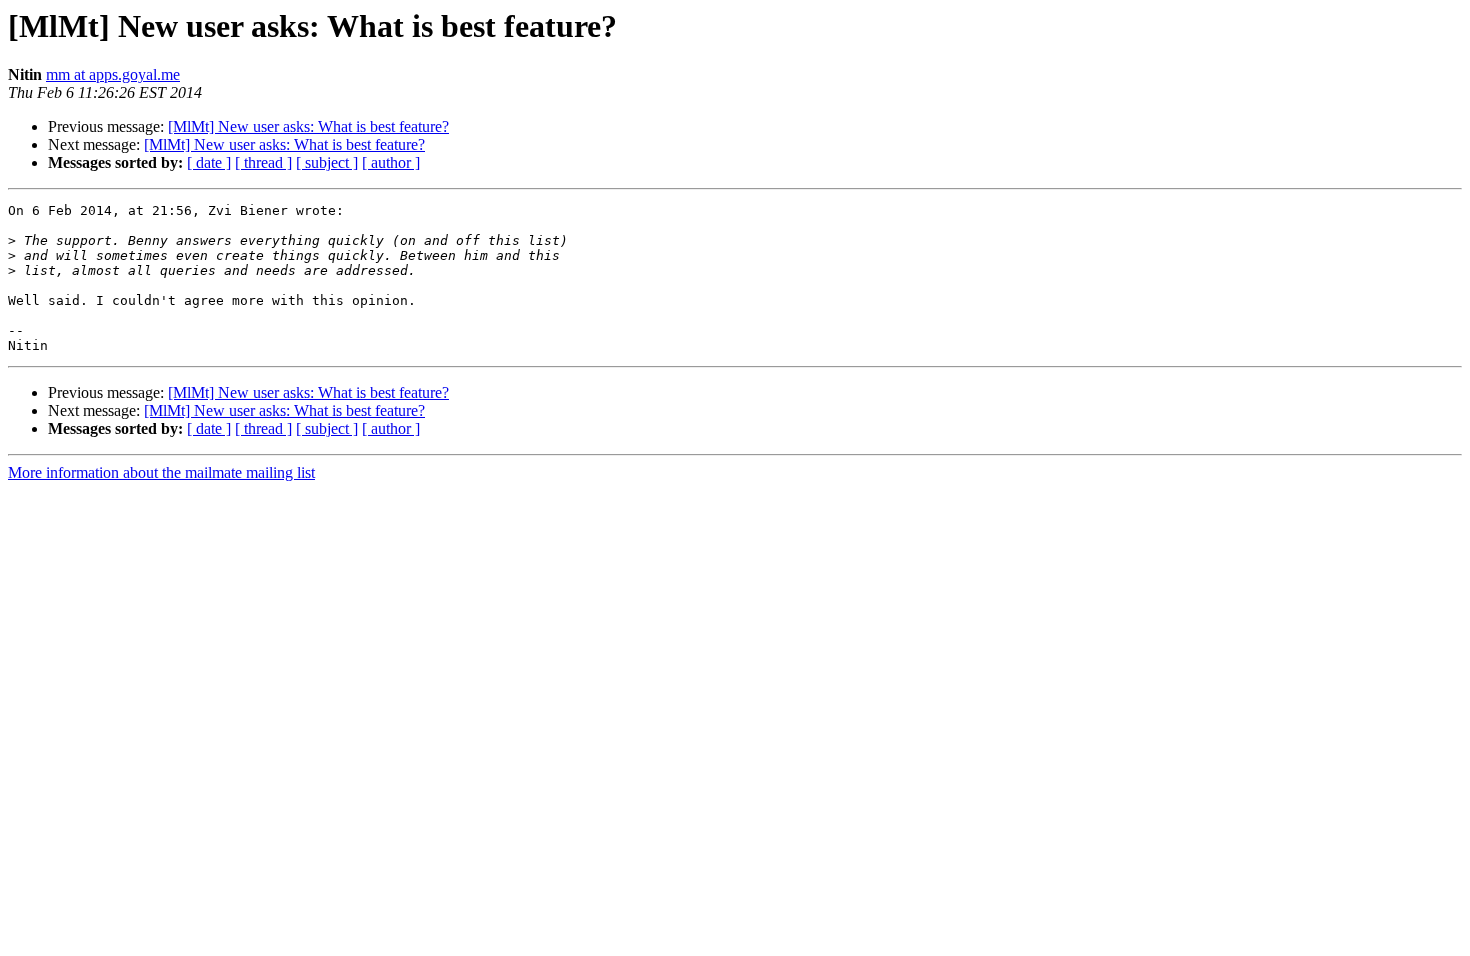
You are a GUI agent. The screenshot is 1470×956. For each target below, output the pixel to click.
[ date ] (209, 162)
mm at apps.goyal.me (113, 74)
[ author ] (391, 162)
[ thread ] (263, 162)
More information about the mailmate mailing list (161, 472)
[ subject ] (327, 162)
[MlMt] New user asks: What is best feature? (308, 126)
